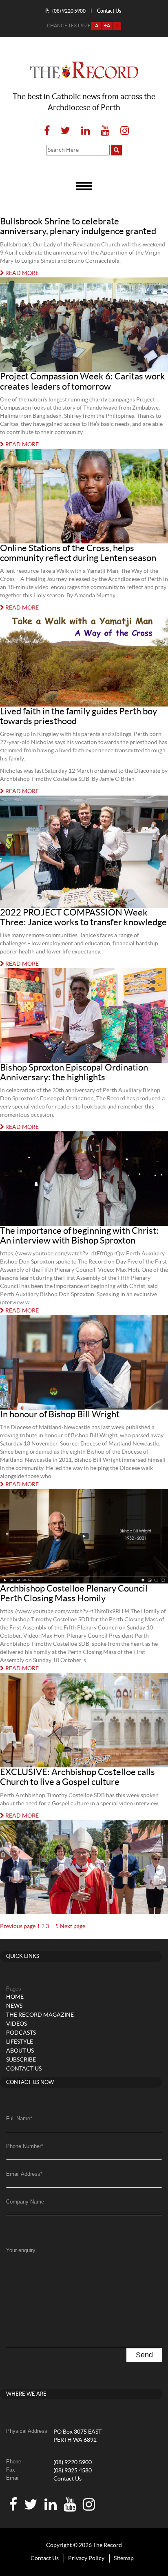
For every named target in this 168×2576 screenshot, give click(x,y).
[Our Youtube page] (105, 131)
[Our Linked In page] (85, 131)
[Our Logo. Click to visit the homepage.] (84, 70)
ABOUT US (20, 2051)
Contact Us (67, 2479)
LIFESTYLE (20, 2042)
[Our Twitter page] (65, 131)
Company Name (25, 2202)
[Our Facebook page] (47, 131)
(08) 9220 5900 (65, 11)
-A (96, 26)
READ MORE (21, 273)
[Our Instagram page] (122, 131)
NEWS (14, 2006)
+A (107, 26)
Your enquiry (21, 2250)
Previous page (18, 1926)
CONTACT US (24, 2069)
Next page (73, 1926)
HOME (15, 1997)
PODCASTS (21, 2033)
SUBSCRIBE (21, 2060)
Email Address (24, 2174)
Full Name (19, 2118)
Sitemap (124, 2558)
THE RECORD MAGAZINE (40, 2015)
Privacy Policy (86, 2558)
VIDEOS (17, 2024)
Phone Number (25, 2146)
